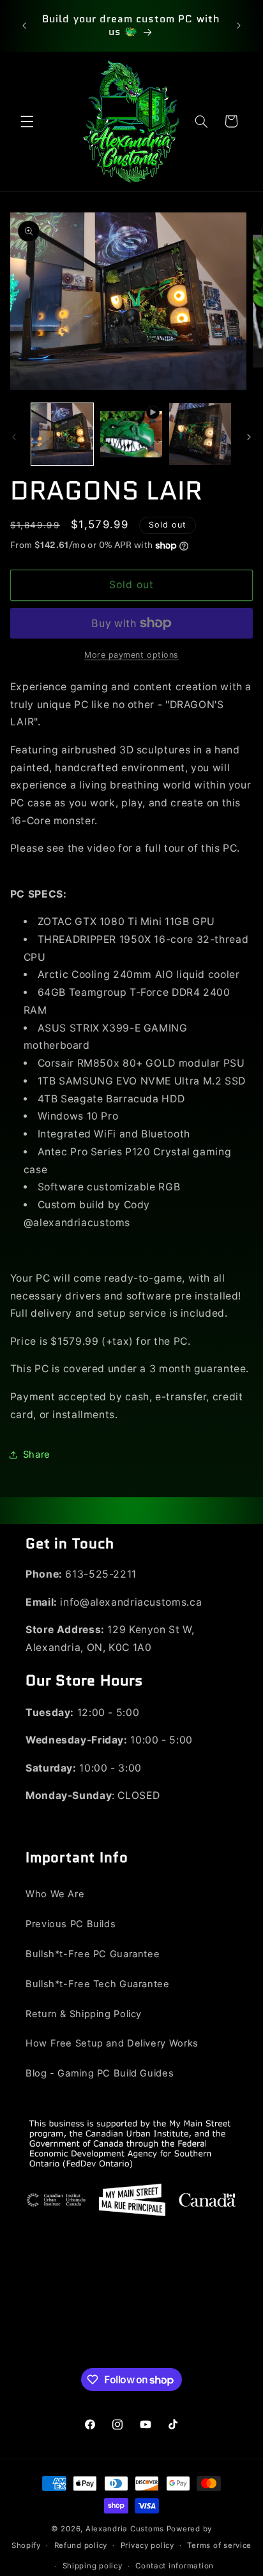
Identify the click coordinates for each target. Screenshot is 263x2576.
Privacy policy (147, 2545)
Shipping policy (93, 2566)
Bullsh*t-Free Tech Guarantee (98, 1984)
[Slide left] (14, 438)
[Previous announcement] (24, 26)
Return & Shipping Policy (84, 2014)
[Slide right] (249, 438)
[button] (27, 121)
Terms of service (219, 2545)
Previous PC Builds (71, 1924)
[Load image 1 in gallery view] (62, 434)
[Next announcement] (239, 26)
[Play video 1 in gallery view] (131, 434)
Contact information (175, 2566)
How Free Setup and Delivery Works (112, 2043)
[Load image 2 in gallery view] (200, 434)
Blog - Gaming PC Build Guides (100, 2073)
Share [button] (37, 1455)
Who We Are (55, 1894)
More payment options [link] (131, 655)
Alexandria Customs (125, 2529)
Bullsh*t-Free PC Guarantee (93, 1954)
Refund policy (81, 2545)
